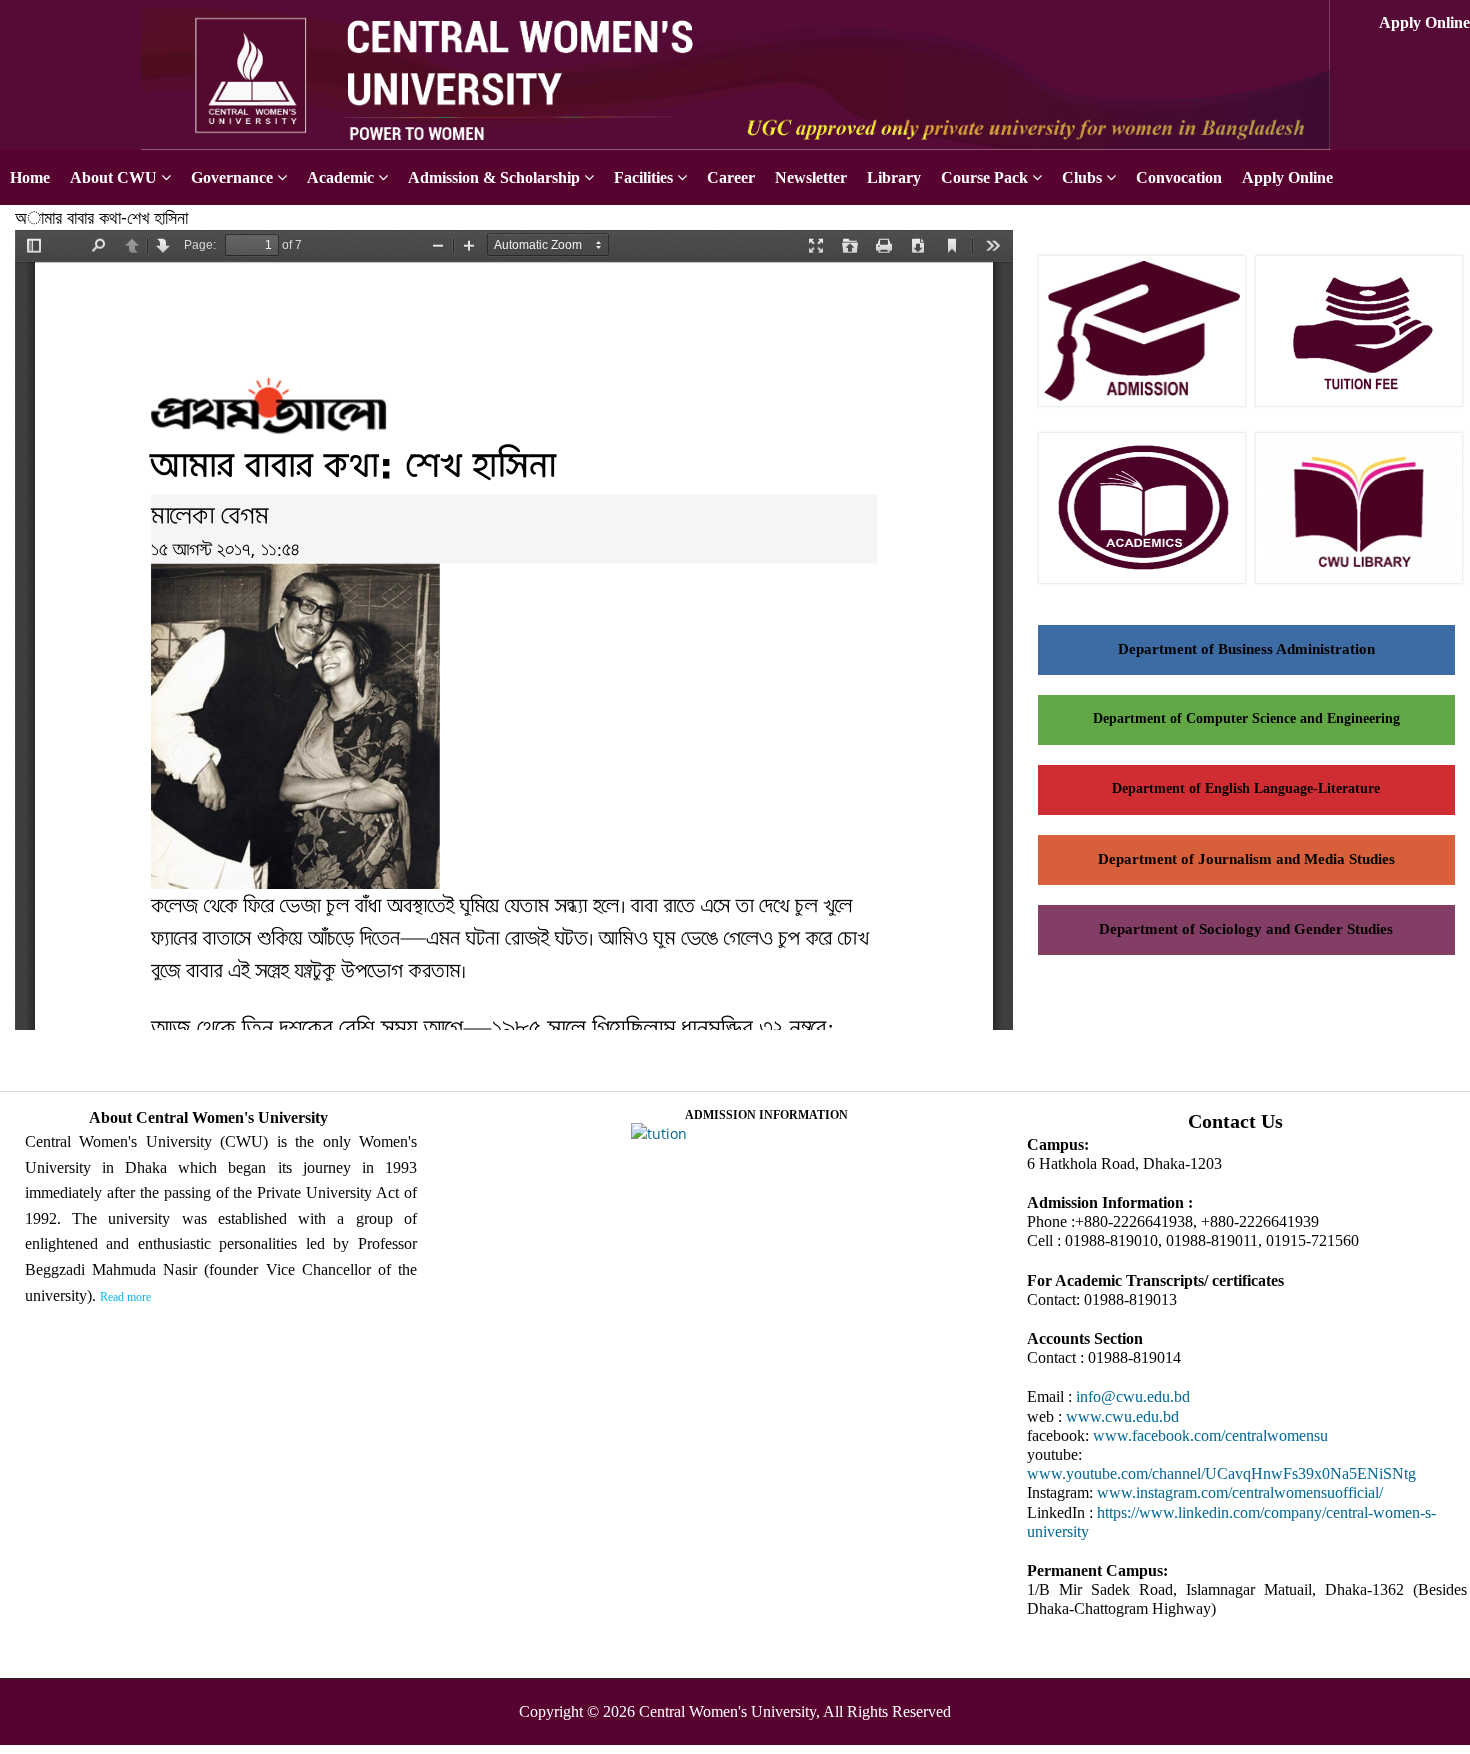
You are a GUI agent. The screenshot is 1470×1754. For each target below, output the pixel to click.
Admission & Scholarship (494, 177)
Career (731, 177)
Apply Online (1424, 22)
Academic (340, 177)
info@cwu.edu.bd (1133, 1396)
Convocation (1179, 177)
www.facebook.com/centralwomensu (1210, 1435)
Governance (232, 177)
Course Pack (984, 177)
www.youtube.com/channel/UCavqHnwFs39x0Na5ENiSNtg (1221, 1473)
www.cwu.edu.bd (1122, 1416)
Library (894, 177)
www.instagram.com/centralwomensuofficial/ (1240, 1492)
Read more (125, 1297)
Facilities (643, 177)
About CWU (113, 177)
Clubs (1082, 177)
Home (30, 177)
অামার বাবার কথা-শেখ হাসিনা (101, 217)
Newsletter (811, 177)
